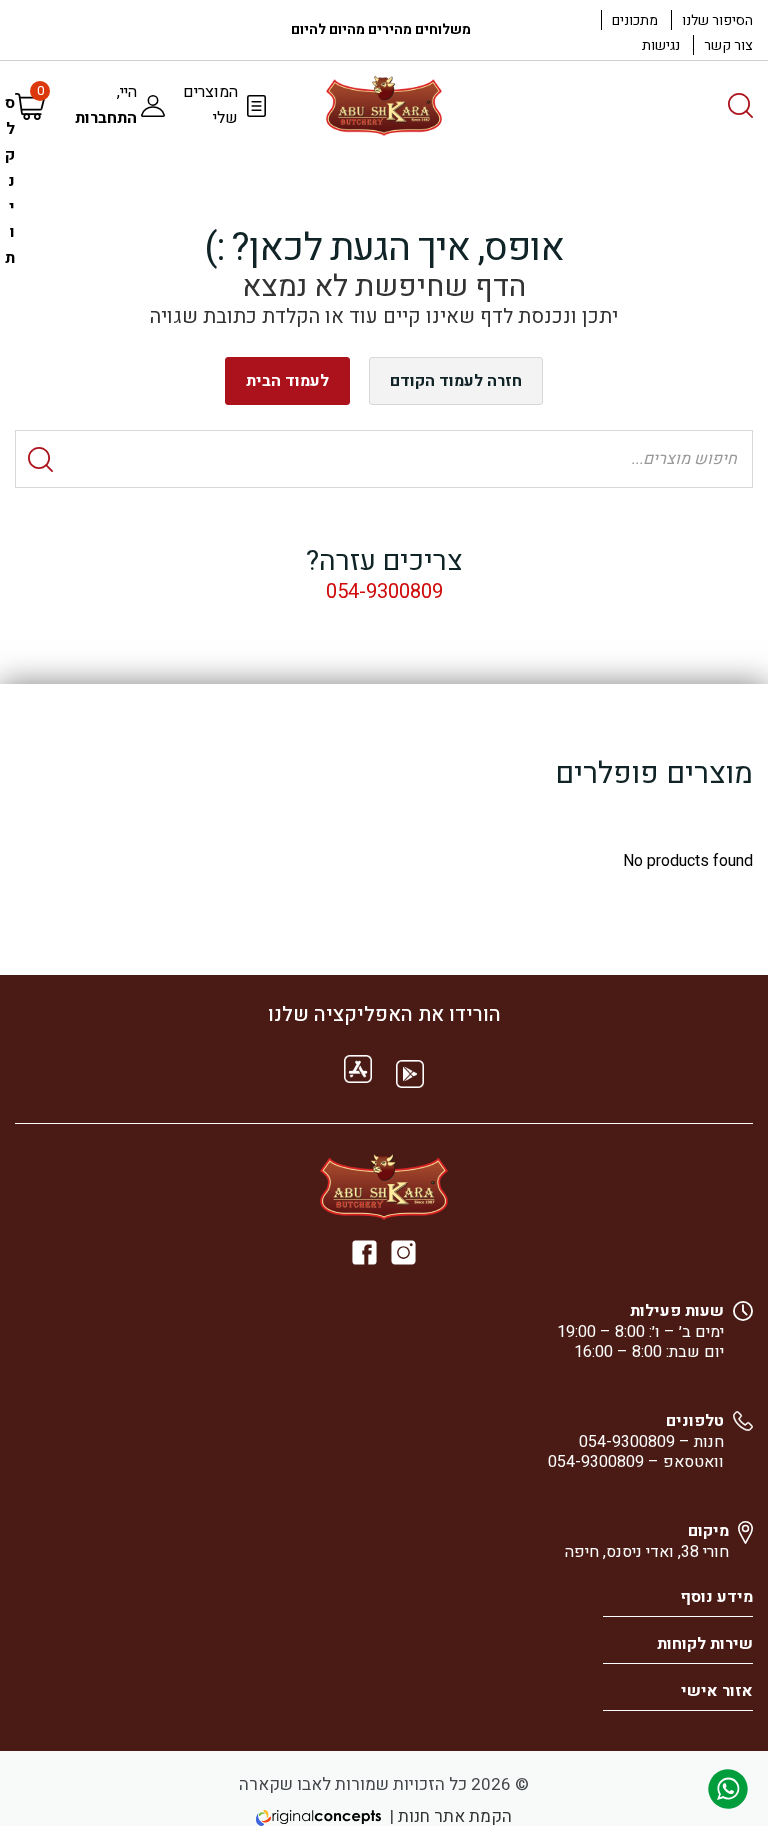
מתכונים (635, 20)
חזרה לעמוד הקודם (456, 381)
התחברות (106, 118)
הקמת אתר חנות (455, 1816)
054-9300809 (384, 591)
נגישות (661, 45)
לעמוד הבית (287, 381)
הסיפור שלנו (717, 20)
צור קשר (728, 45)
